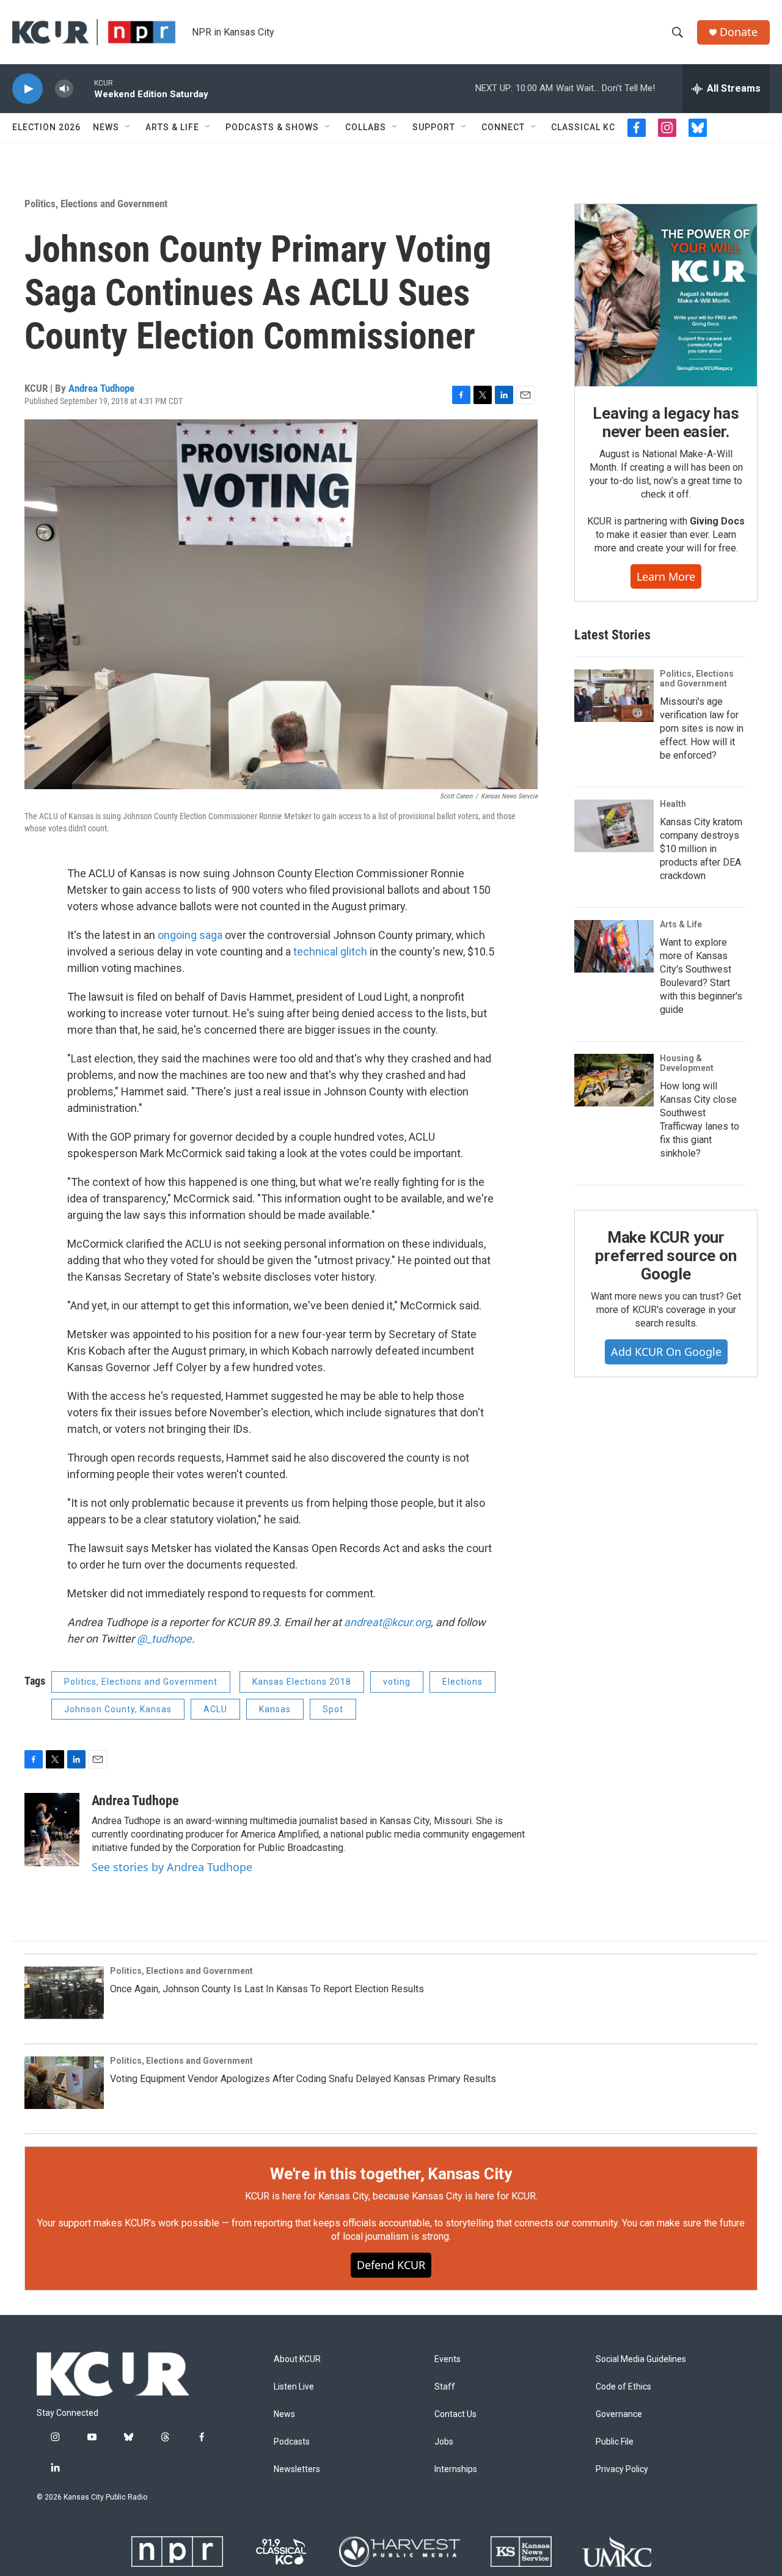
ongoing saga (190, 935)
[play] (27, 89)
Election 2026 (46, 127)
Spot (333, 1709)
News (106, 127)
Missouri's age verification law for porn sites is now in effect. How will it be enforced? (702, 728)
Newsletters (297, 2469)
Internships (456, 2469)
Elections (462, 1682)
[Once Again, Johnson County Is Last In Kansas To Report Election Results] (64, 1993)
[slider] (84, 88)
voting (397, 1682)
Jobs (444, 2442)
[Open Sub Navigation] (128, 127)
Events (448, 2359)
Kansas (275, 1709)
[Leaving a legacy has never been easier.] (666, 295)
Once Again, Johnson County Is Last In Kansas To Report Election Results (267, 1989)
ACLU (215, 1709)
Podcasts (292, 2442)
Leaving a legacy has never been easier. (666, 422)
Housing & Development (687, 1063)
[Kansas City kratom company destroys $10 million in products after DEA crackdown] (614, 826)
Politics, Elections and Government (96, 204)
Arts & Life (172, 127)
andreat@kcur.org (387, 1622)
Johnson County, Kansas (118, 1709)
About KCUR (297, 2359)
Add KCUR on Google (666, 1352)
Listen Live (294, 2387)
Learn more (666, 576)
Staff (445, 2387)
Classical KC (583, 127)
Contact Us (455, 2414)
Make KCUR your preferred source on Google (666, 1256)
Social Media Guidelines (641, 2359)
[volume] (64, 89)
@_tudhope (164, 1639)
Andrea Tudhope (101, 388)
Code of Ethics (623, 2387)
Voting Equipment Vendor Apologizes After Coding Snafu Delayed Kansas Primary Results (303, 2079)
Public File (615, 2442)
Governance (619, 2414)
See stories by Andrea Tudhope (172, 1867)
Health (673, 804)
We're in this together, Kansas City (391, 2174)
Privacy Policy (622, 2469)
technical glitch (330, 951)
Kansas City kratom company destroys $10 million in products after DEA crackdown (701, 849)
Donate (739, 32)
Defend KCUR (391, 2265)
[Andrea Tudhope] (52, 1830)
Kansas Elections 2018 (302, 1682)
